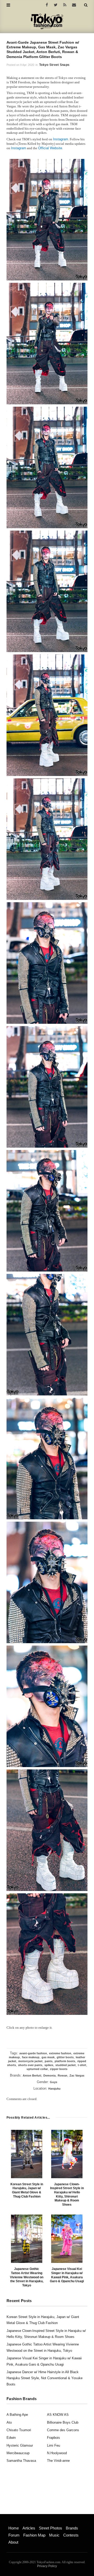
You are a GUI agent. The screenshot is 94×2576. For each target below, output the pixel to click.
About (13, 2542)
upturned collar (37, 2069)
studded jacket (66, 2065)
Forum (14, 2535)
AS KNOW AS (58, 2415)
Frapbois (54, 2438)
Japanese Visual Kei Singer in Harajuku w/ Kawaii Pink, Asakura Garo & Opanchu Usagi (67, 2275)
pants (49, 2061)
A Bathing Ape (17, 2415)
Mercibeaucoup (18, 2453)
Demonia (49, 2075)
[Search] (86, 5)
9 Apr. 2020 (27, 65)
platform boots (65, 2061)
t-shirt (82, 2065)
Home (14, 2528)
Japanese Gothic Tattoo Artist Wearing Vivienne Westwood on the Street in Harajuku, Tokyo (27, 2277)
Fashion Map (34, 2535)
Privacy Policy (47, 2566)
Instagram (61, 139)
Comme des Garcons (63, 2430)
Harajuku (54, 2089)
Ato (9, 2422)
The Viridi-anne (58, 2461)
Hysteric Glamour (20, 2445)
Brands (72, 2528)
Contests (71, 2535)
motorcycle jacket (30, 2061)
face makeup (31, 2057)
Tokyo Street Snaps (54, 65)
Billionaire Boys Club (63, 2422)
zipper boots (59, 2069)
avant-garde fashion (33, 2053)
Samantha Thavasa (21, 2461)
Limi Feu (54, 2445)
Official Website (50, 148)
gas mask (48, 2057)
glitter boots (65, 2057)
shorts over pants (30, 2065)
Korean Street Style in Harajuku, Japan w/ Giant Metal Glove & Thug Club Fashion (27, 2190)
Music (54, 2535)
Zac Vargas (77, 2075)
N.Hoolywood (57, 2453)
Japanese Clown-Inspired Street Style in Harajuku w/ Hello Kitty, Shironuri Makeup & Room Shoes (67, 2194)
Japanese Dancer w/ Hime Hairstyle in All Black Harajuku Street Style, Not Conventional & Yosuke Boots (45, 2378)
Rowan (63, 2075)
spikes (49, 2065)
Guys (54, 2082)
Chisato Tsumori (19, 2430)
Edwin (11, 2438)
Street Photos (51, 2528)
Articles (29, 2528)
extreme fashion (60, 2053)
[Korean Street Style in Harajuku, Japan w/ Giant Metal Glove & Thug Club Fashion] (27, 2154)
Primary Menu (17, 2522)
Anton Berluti (32, 2075)
